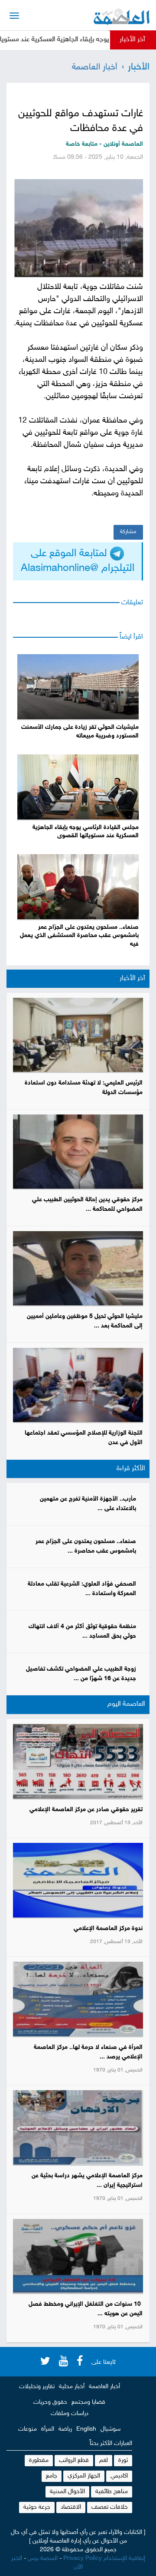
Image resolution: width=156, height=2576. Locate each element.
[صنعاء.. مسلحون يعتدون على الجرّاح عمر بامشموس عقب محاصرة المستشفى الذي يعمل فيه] (78, 887)
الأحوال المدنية (67, 2492)
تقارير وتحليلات (37, 2387)
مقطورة (39, 2460)
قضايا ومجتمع (88, 2402)
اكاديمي (119, 2476)
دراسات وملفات (70, 2414)
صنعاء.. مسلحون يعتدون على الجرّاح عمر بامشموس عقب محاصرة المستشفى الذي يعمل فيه (79, 936)
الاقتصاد (71, 2507)
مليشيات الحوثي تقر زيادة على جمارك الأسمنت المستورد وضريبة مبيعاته (80, 732)
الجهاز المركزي (84, 2476)
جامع (52, 2476)
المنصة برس (43, 2558)
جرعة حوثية (37, 2507)
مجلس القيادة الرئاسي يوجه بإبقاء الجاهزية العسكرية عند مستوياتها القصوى (86, 832)
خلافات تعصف (110, 2507)
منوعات (28, 2429)
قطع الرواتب (74, 2460)
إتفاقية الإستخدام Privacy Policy (104, 2558)
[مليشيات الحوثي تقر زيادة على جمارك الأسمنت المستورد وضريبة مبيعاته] (78, 687)
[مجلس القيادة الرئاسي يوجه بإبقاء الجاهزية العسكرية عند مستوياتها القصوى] (78, 787)
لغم (104, 2460)
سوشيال (110, 2429)
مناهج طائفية (112, 2492)
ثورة (123, 2460)
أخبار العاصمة (94, 67)
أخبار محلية (72, 2387)
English (86, 2429)
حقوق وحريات (50, 2402)
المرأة (48, 2429)
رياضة (65, 2429)
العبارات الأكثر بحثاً (111, 2443)
